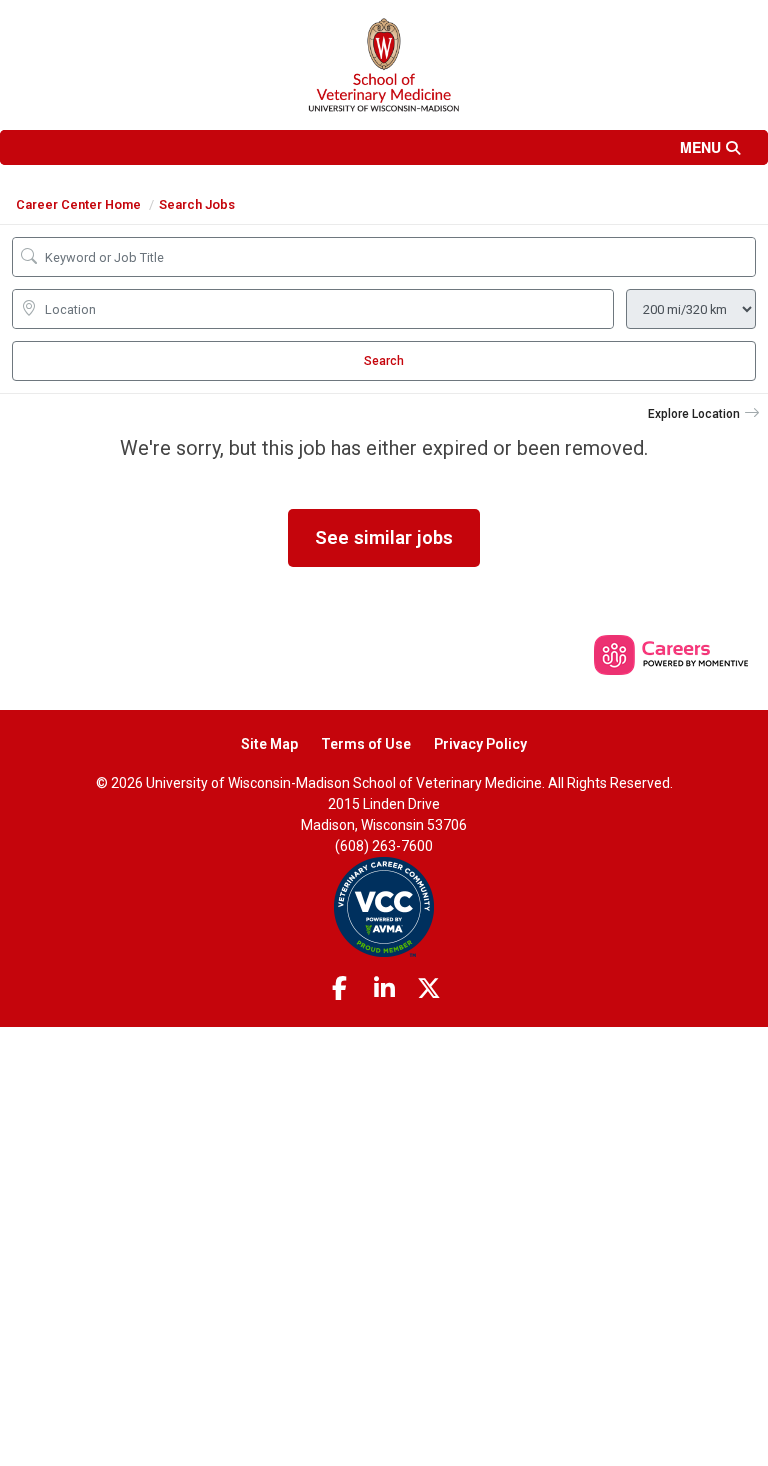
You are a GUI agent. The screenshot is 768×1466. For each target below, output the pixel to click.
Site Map (269, 744)
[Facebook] (340, 989)
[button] (384, 147)
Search (384, 361)
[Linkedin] (384, 989)
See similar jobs (384, 537)
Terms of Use (366, 744)
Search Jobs (197, 204)
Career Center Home (78, 204)
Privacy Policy (480, 744)
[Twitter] (429, 989)
